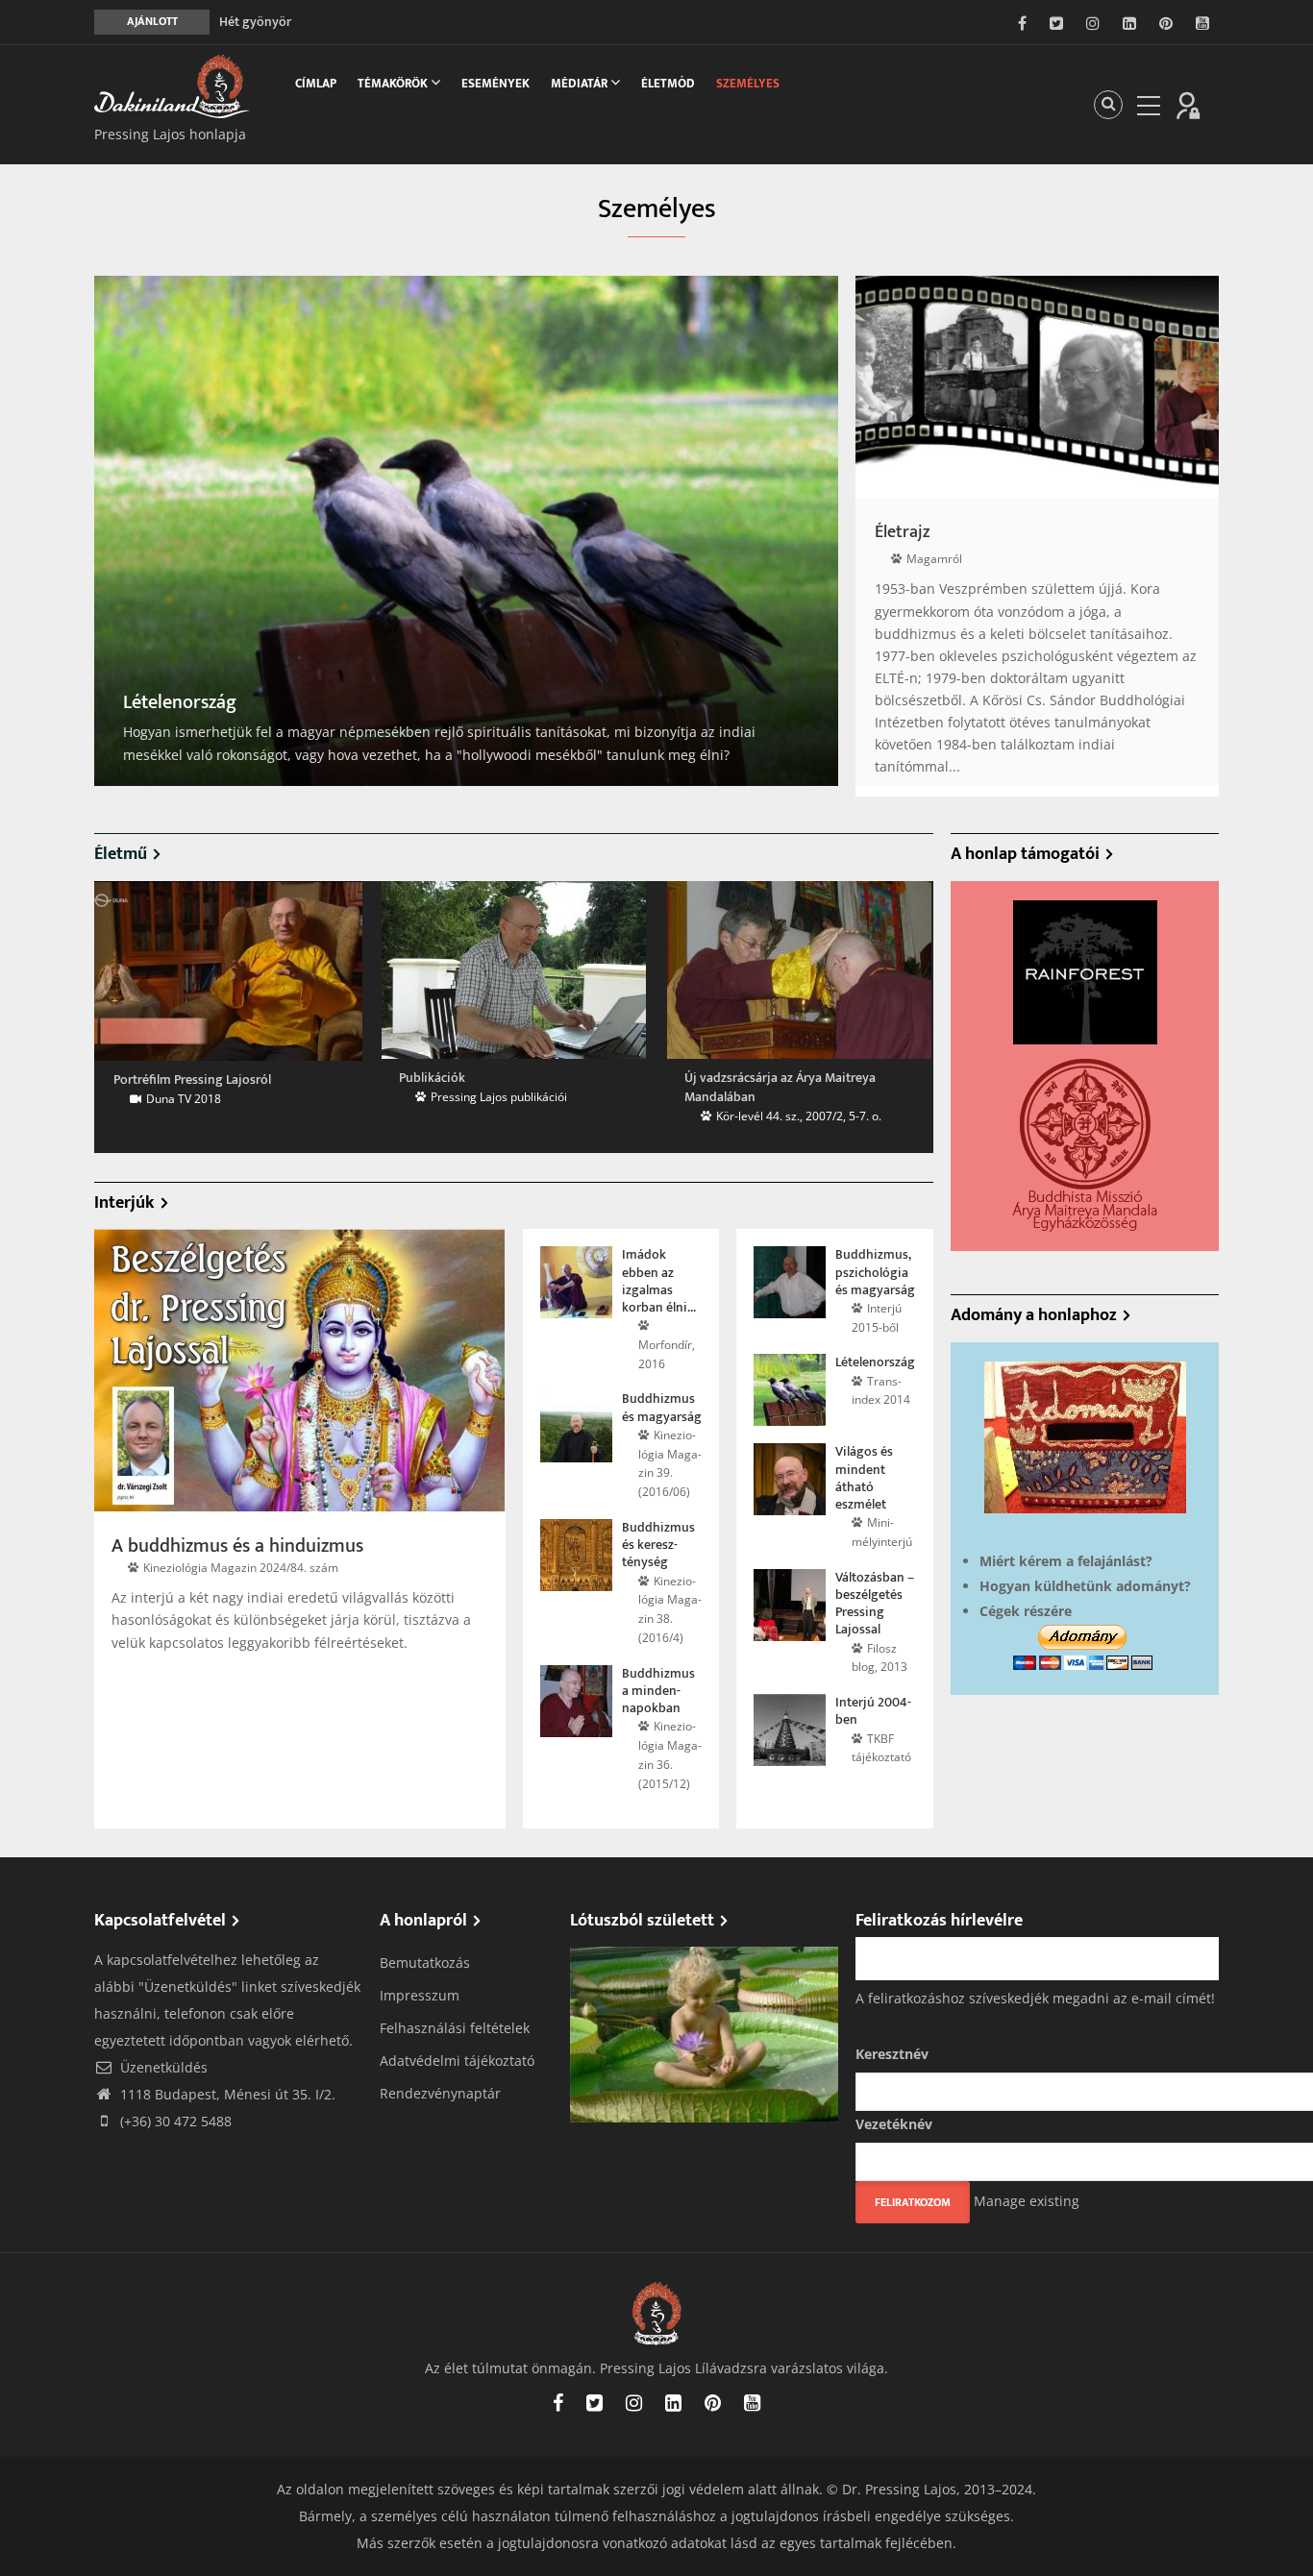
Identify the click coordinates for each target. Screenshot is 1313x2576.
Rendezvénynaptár (440, 2093)
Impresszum (420, 1995)
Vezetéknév (894, 2124)
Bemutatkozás (425, 1963)
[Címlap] (181, 86)
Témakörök (394, 84)
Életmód (668, 84)
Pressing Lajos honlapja (170, 134)
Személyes (748, 84)
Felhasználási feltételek (455, 2028)
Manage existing (1027, 2201)
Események (495, 84)
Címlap (316, 84)
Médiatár (581, 84)
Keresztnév (892, 2054)
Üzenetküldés (162, 2067)
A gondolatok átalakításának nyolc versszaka (347, 22)
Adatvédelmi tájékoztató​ (457, 2061)
